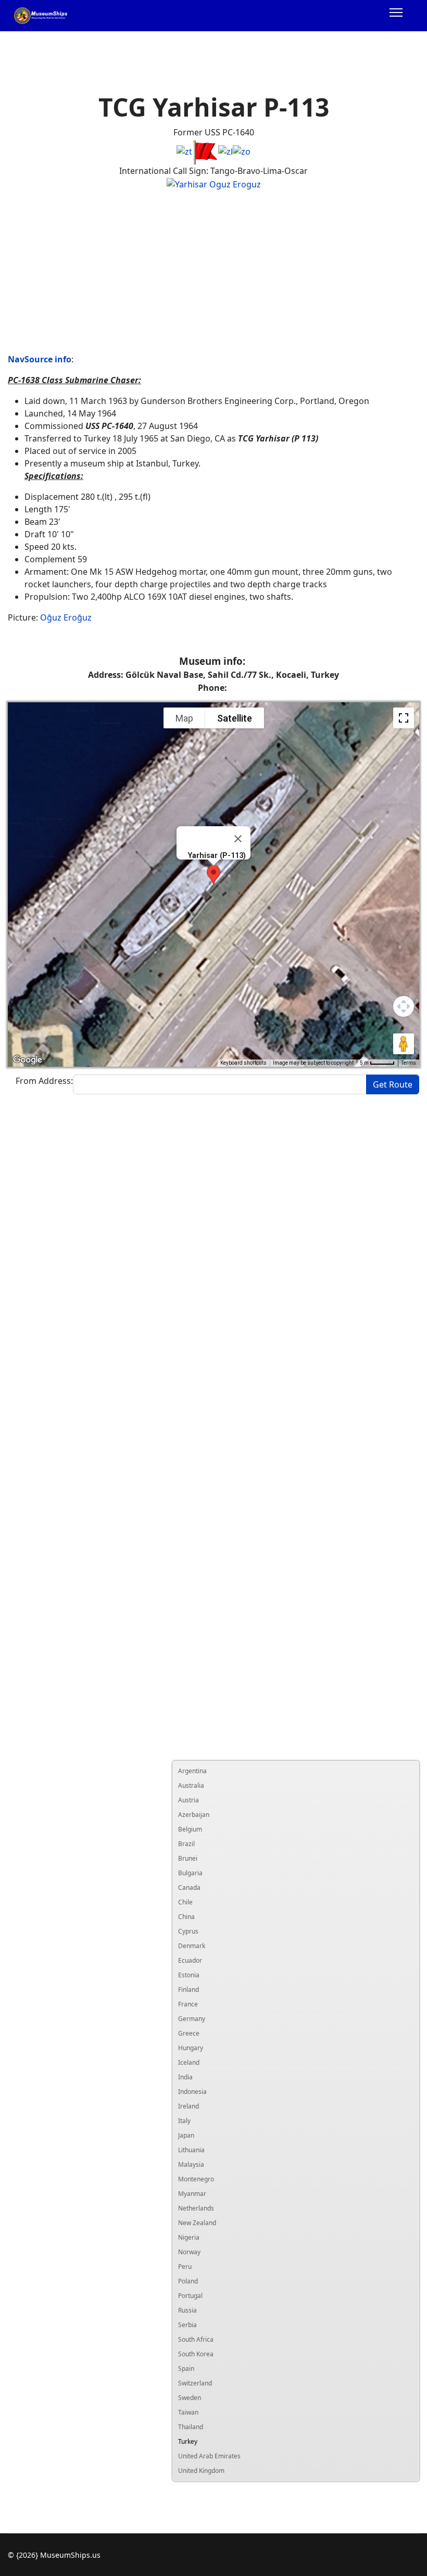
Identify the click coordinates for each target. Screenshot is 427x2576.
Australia (191, 1785)
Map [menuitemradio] (184, 718)
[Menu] (396, 16)
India (185, 2077)
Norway (189, 2252)
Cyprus (188, 1931)
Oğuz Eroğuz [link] (66, 617)
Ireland (189, 2106)
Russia (187, 2310)
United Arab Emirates (209, 2456)
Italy (184, 2121)
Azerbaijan (194, 1815)
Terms (409, 1063)
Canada (189, 1887)
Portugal (190, 2296)
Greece (189, 2033)
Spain (186, 2369)
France (188, 2004)
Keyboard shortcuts (243, 1063)
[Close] (238, 839)
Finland (189, 1990)
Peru (185, 2266)
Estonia (189, 1975)
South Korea (196, 2354)
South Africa (196, 2339)
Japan (186, 2135)
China (186, 1917)
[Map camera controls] (404, 1006)
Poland (188, 2281)
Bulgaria (190, 1873)
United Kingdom (201, 2471)
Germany (192, 2019)
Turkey (188, 2441)
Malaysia (191, 2164)
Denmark (192, 1946)
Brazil (186, 1844)
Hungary (191, 2048)
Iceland (189, 2062)
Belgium (190, 1829)
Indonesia (192, 2092)
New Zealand (197, 2223)
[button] (213, 875)
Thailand (191, 2427)
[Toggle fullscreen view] (404, 718)
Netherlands (196, 2208)
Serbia (187, 2325)
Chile (185, 1902)
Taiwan (188, 2412)
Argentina (192, 1771)
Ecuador (190, 1960)
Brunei (188, 1858)
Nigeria (189, 2237)
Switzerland (195, 2383)
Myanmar (192, 2194)
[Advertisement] (213, 272)
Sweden (190, 2398)
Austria (189, 1800)
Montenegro (196, 2179)
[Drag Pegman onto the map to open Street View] (404, 1044)
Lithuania (191, 2150)
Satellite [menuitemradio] (235, 718)
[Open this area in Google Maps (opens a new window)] (28, 1060)
